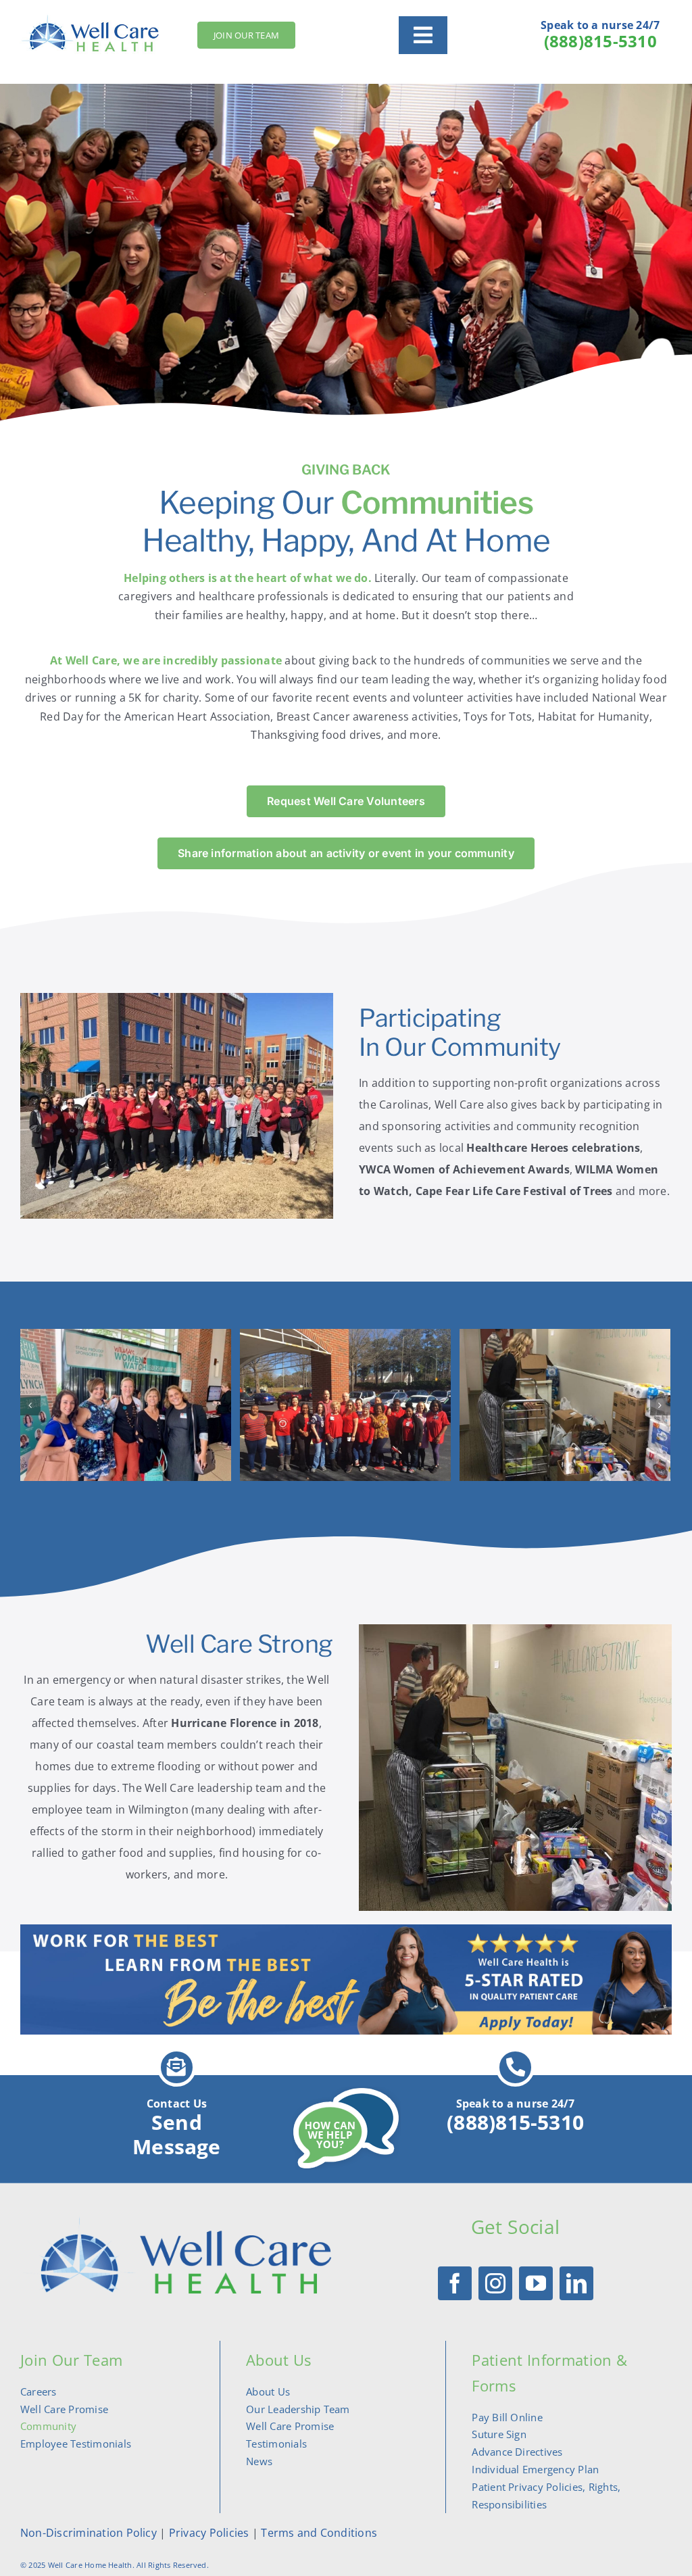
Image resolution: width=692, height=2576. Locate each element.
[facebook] (455, 2283)
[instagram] (495, 2283)
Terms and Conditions (319, 2533)
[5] (565, 1404)
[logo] (92, 19)
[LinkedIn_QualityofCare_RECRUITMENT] (346, 1930)
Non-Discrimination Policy (89, 2533)
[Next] (660, 1405)
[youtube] (536, 2283)
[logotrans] (177, 2222)
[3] (126, 1404)
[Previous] (30, 1405)
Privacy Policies (207, 2533)
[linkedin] (576, 2283)
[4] (345, 1404)
